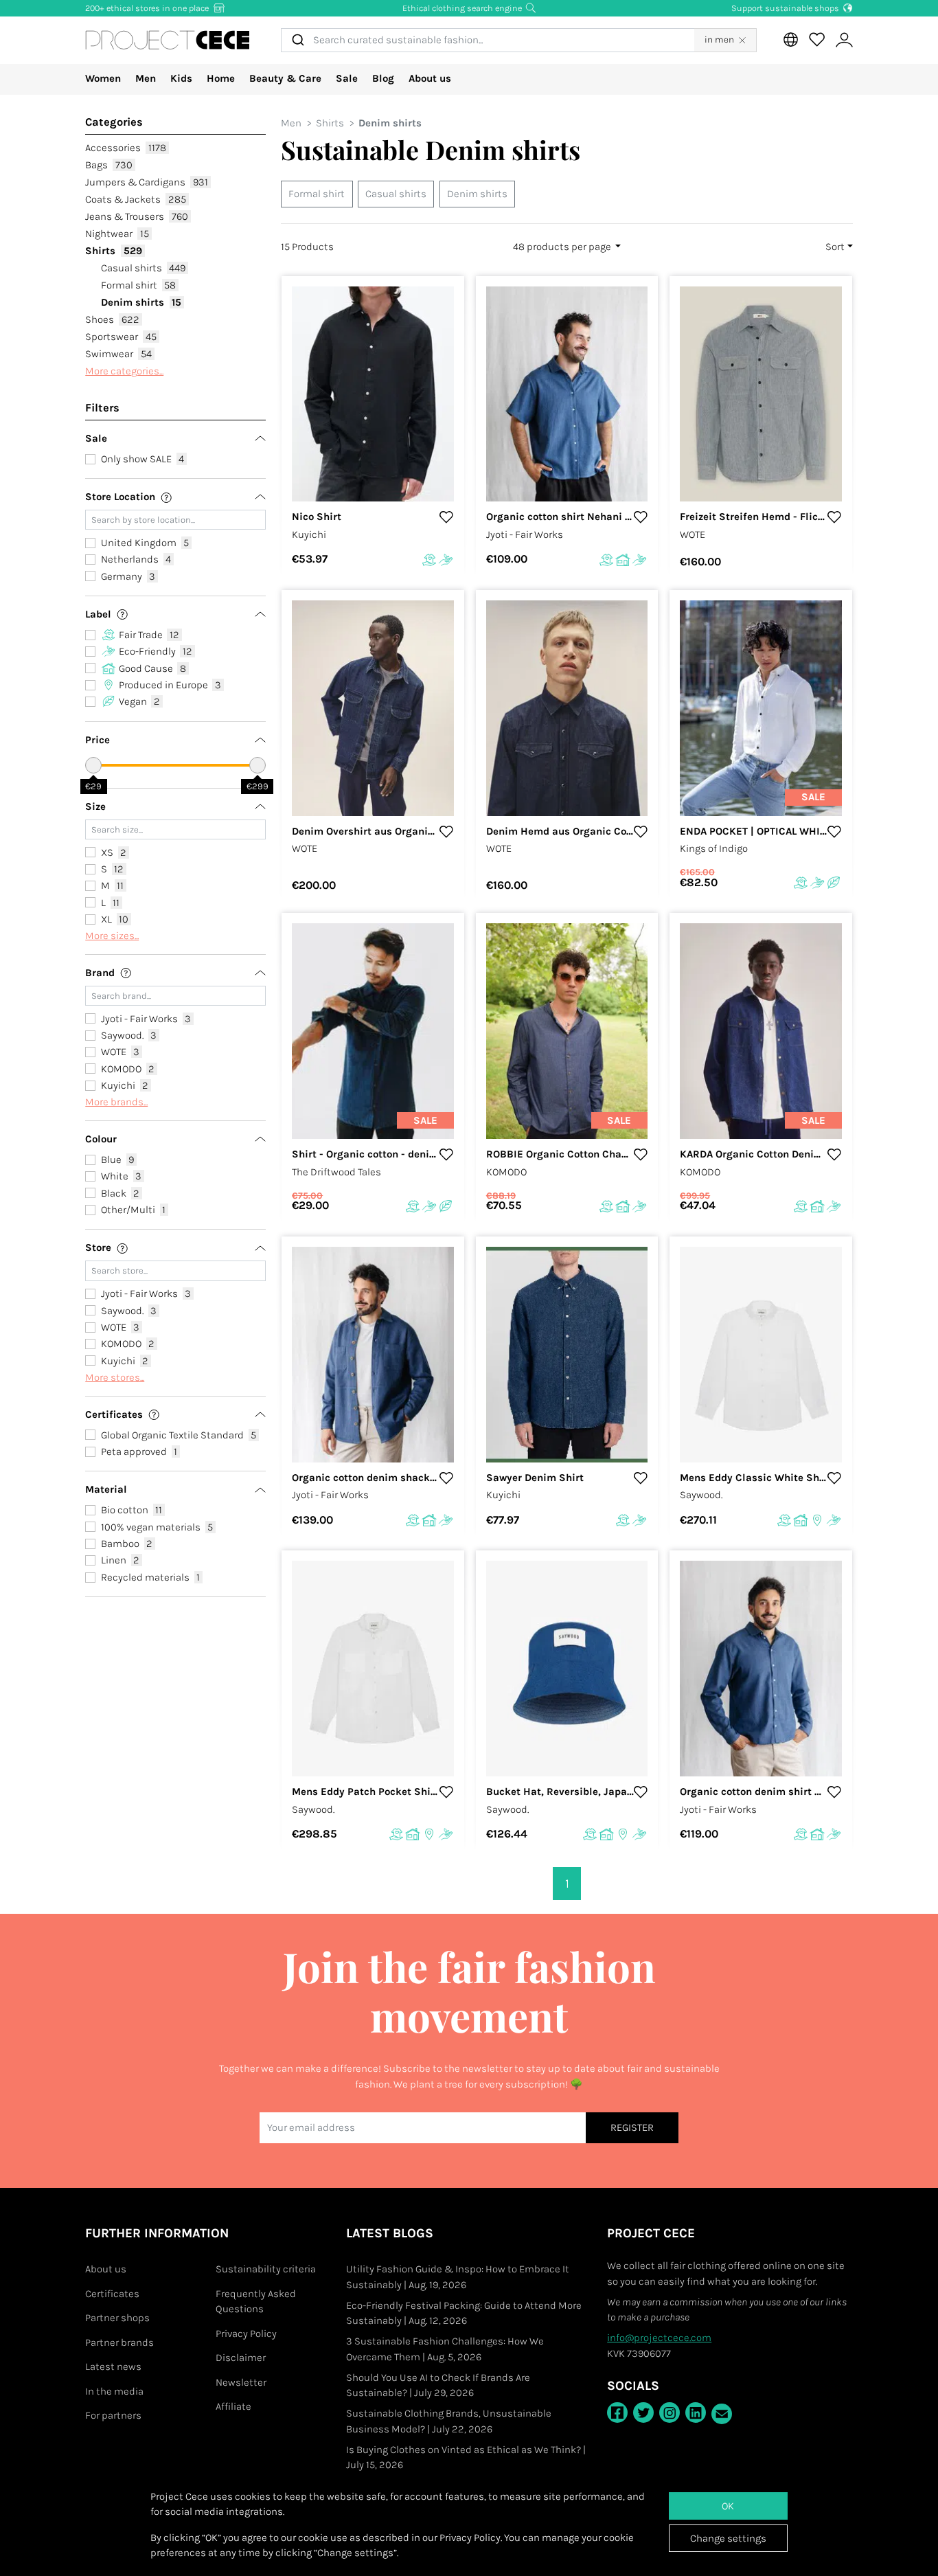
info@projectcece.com (659, 2338)
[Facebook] (617, 2413)
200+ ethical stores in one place (148, 8)
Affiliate (233, 2406)
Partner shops (117, 2318)
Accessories (126, 148)
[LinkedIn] (696, 2413)
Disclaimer (241, 2358)
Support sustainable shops (786, 8)
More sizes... (112, 936)
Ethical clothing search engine (463, 8)
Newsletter (241, 2382)
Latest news (113, 2366)
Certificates (112, 2294)
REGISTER (632, 2127)
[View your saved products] (816, 40)
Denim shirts (141, 302)
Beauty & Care (285, 78)
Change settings (728, 2538)
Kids (181, 78)
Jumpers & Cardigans (147, 182)
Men (146, 78)
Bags (109, 165)
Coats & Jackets (136, 199)
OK (728, 2506)
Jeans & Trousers (137, 216)
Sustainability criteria (266, 2269)
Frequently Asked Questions (256, 2302)
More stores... (115, 1377)
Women (103, 78)
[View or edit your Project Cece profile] (844, 40)
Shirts (114, 251)
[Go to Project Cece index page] (168, 40)
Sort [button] (835, 247)
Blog (383, 78)
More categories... (124, 371)
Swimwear (118, 354)
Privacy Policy (246, 2334)
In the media (114, 2391)
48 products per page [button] (563, 247)
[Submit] (297, 40)
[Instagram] (670, 2413)
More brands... (116, 1102)
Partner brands (119, 2342)
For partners (113, 2415)
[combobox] (488, 40)
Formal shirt (139, 285)
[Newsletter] (722, 2414)
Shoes (112, 319)
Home (221, 78)
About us (430, 78)
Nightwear (117, 234)
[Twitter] (643, 2413)
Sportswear (121, 337)
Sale (347, 78)
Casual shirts (144, 268)
